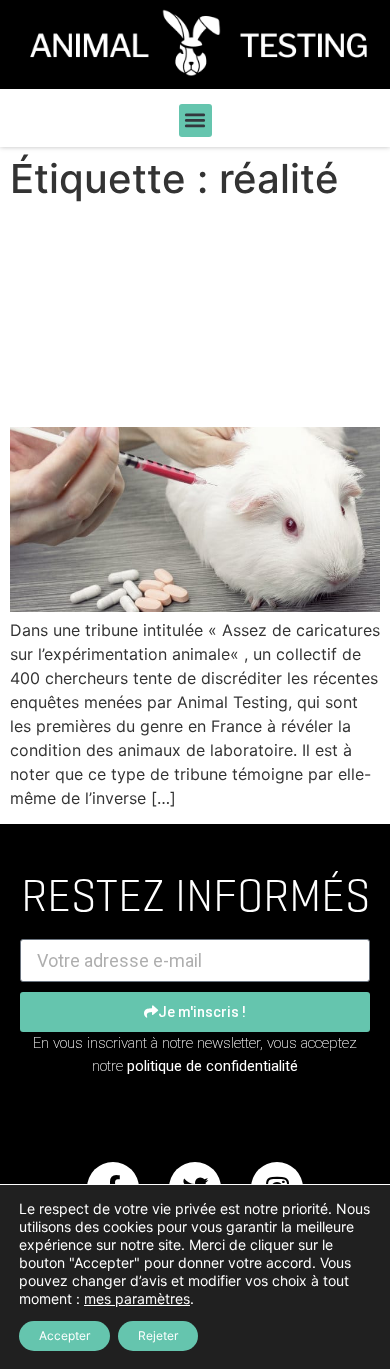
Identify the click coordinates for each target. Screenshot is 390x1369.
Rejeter (158, 1335)
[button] (195, 120)
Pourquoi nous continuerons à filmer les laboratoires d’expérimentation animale (170, 314)
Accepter (64, 1335)
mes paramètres (137, 1298)
